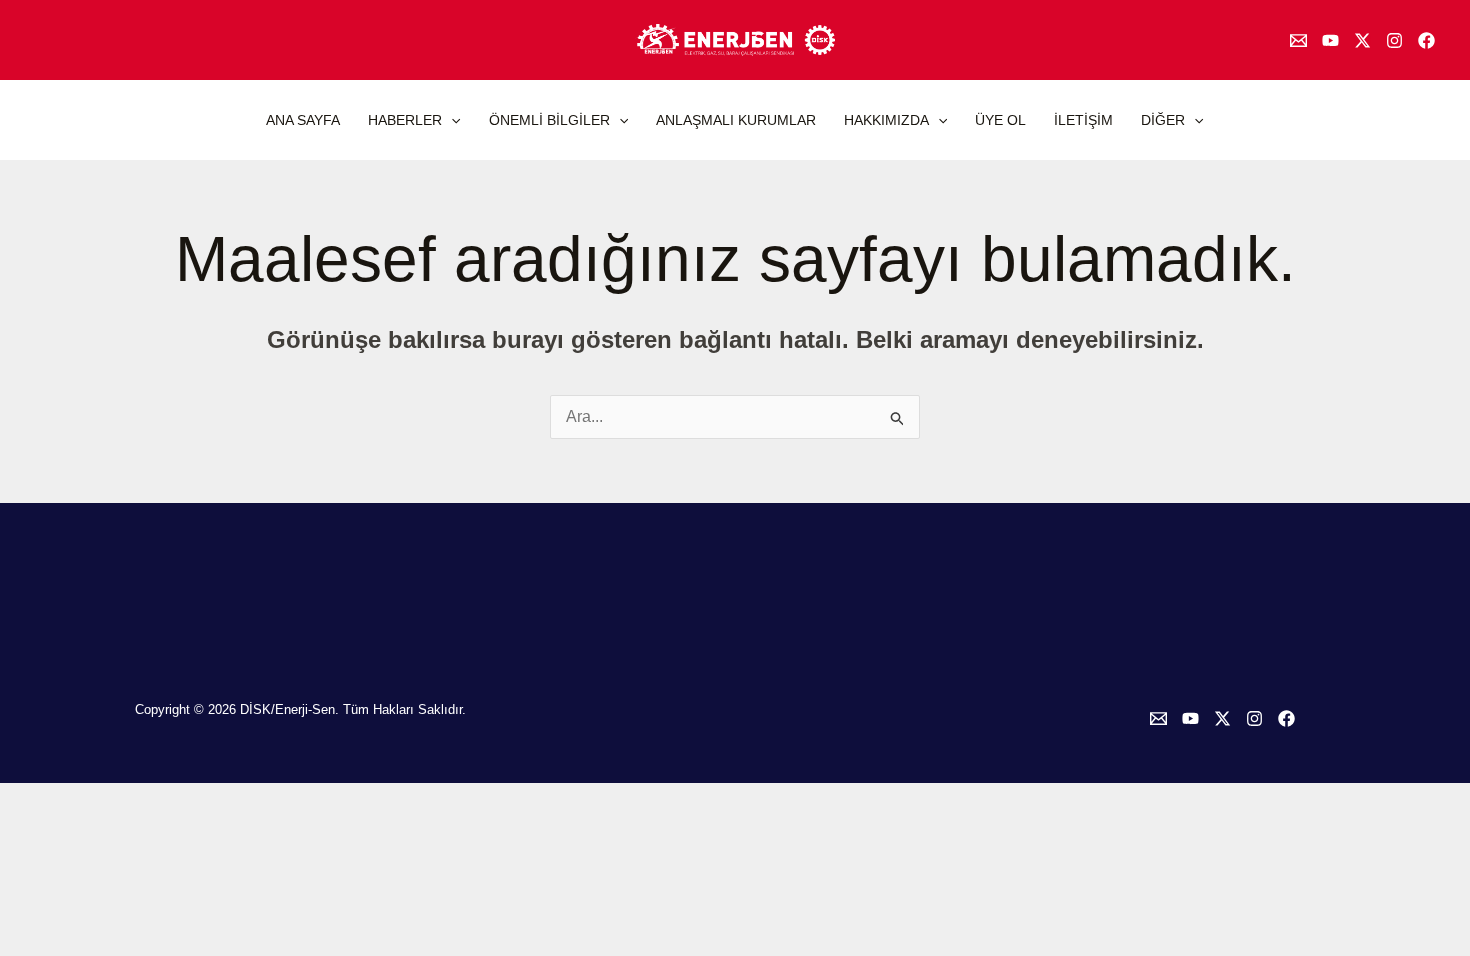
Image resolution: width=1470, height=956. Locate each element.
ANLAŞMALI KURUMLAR (736, 120)
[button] (451, 120)
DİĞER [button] (1163, 120)
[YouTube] (1330, 40)
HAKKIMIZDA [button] (886, 120)
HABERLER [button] (405, 120)
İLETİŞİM (1083, 120)
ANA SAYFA (303, 120)
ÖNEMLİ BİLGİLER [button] (549, 120)
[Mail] (1158, 718)
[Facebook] (1426, 40)
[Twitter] (1362, 40)
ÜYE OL (1000, 120)
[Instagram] (1394, 40)
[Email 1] (1298, 40)
